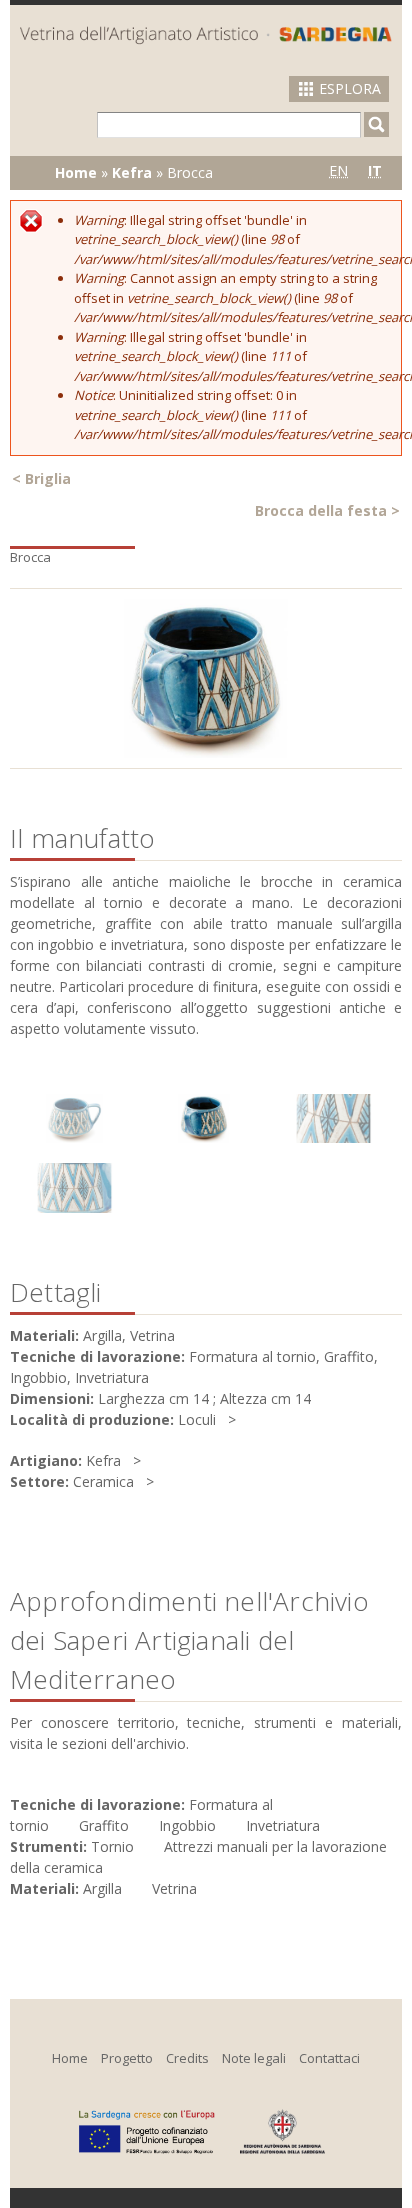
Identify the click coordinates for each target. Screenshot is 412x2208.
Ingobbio (187, 1825)
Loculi (197, 1419)
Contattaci (329, 2058)
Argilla (102, 1888)
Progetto (127, 2058)
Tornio (112, 1846)
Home (76, 172)
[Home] (206, 35)
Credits (187, 2058)
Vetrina (174, 1888)
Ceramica (103, 1481)
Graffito (104, 1825)
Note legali (254, 2058)
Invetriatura (283, 1825)
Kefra (132, 172)
